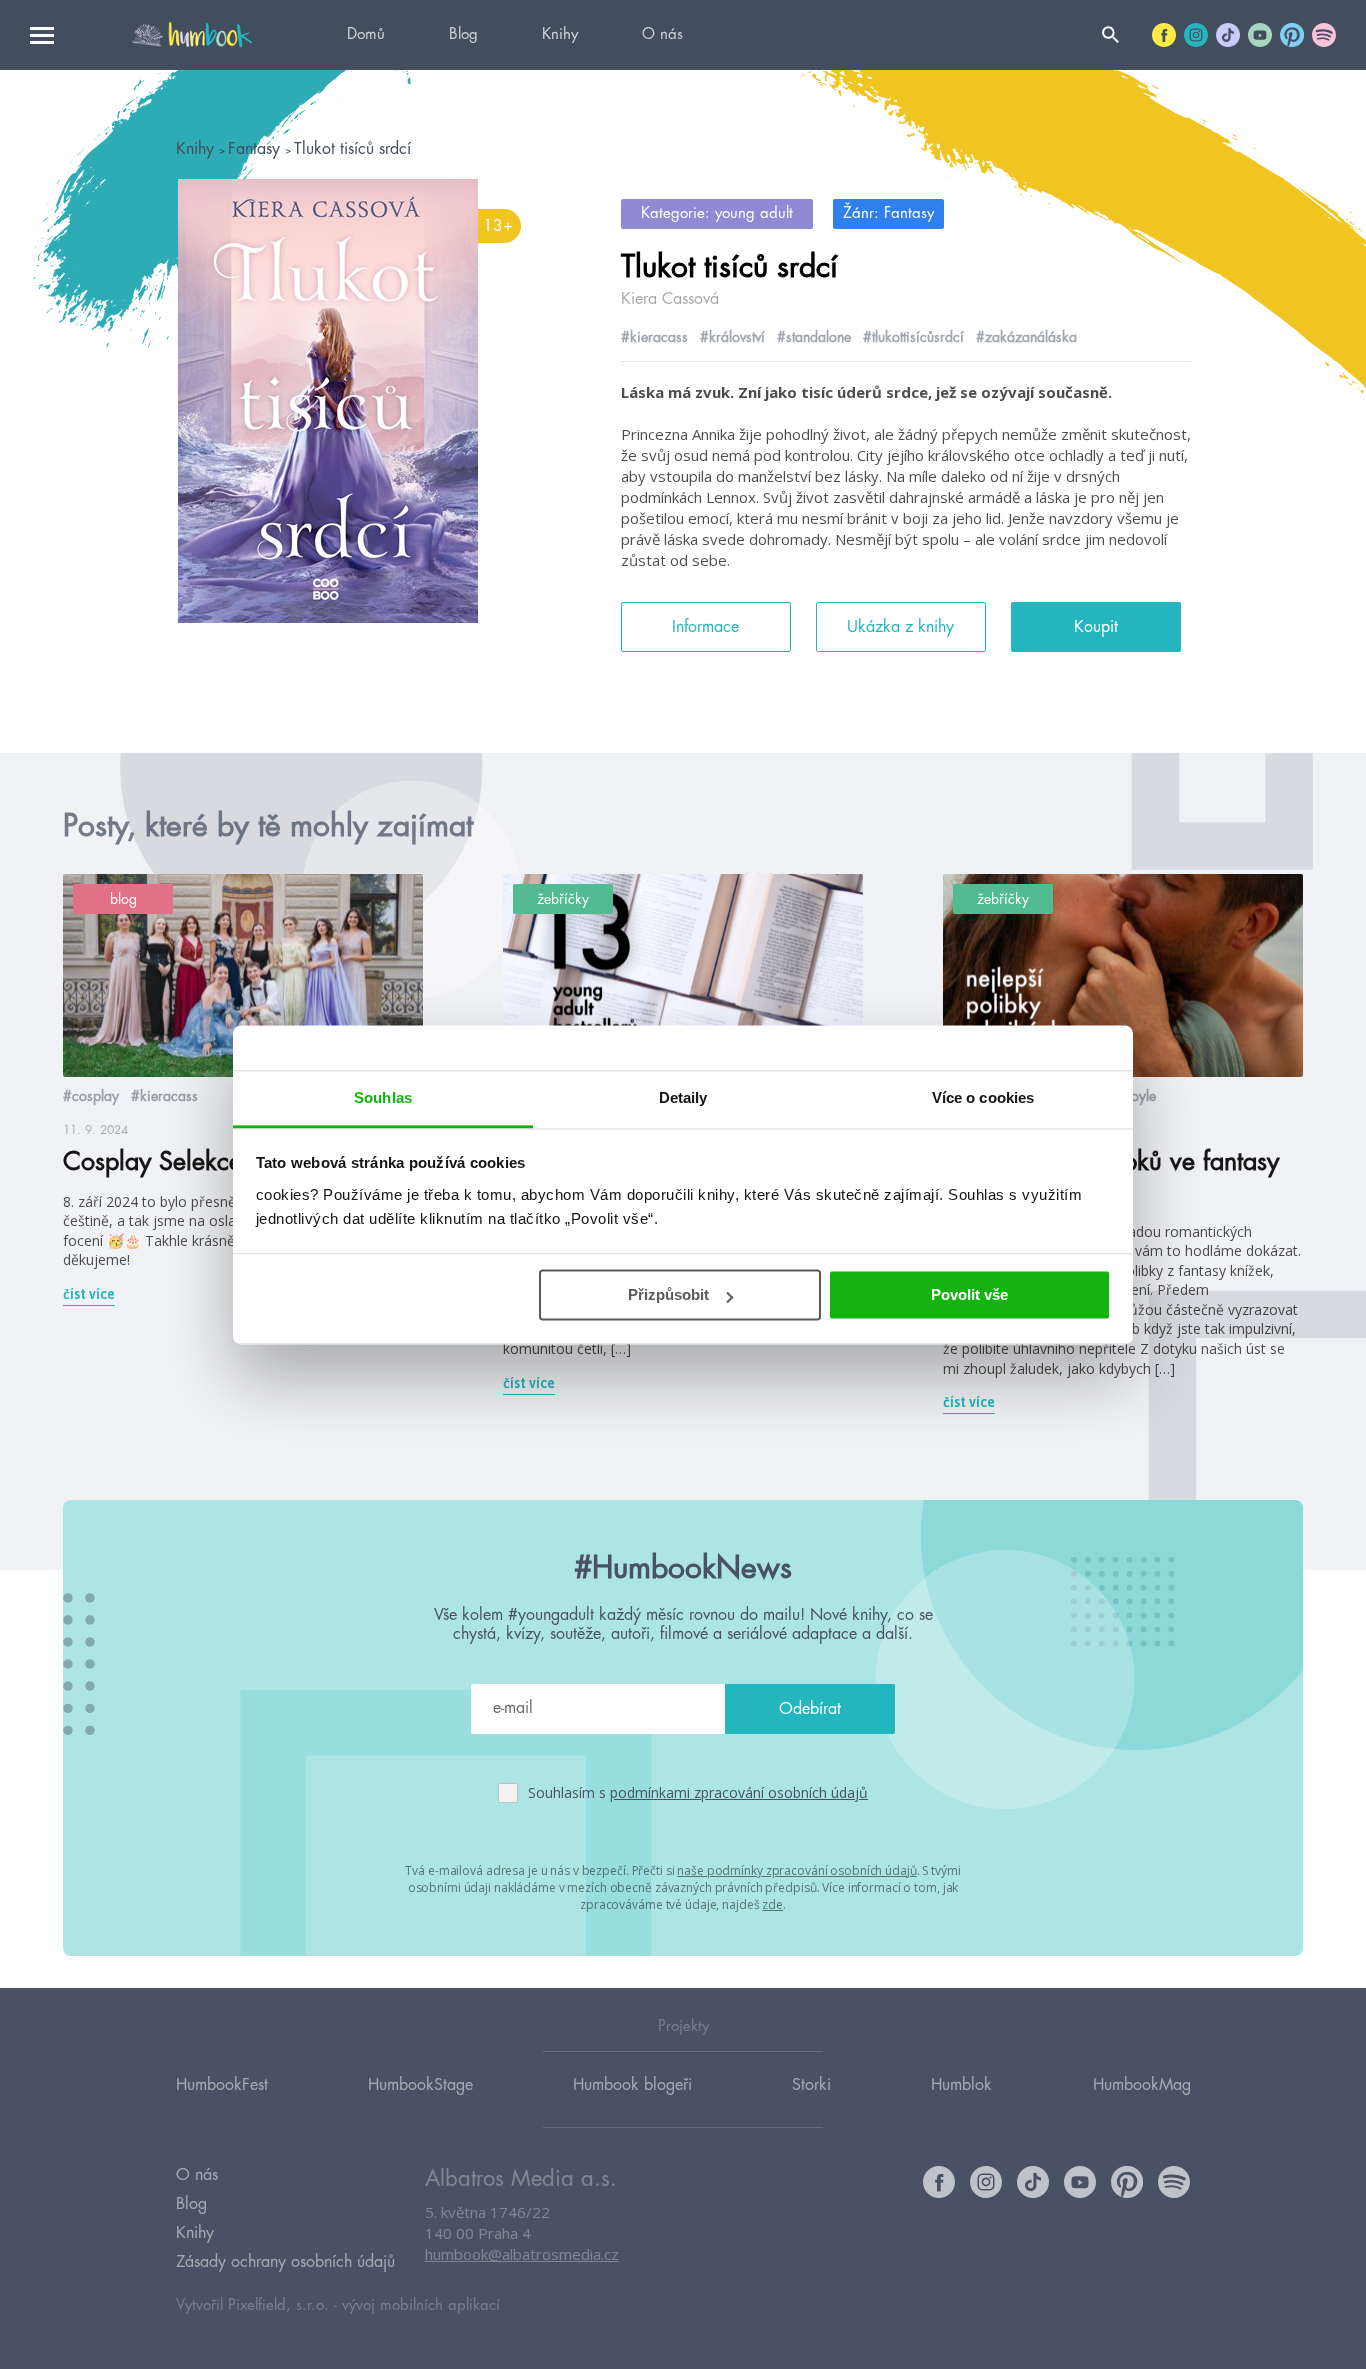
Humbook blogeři (632, 2085)
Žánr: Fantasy (888, 213)
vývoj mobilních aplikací (421, 2305)
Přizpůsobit (668, 1294)
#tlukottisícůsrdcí (913, 337)
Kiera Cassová (670, 299)
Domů (366, 34)
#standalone (814, 337)
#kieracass (654, 337)
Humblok (961, 2085)
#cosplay (91, 1096)
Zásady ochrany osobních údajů (285, 2262)
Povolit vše (969, 1294)
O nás (662, 34)
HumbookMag (1142, 2085)
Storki (811, 2085)
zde (772, 1904)
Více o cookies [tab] (983, 1097)
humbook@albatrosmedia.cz (522, 2254)
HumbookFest (222, 2085)
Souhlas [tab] (383, 1097)
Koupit (1096, 627)
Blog (463, 34)
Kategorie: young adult (717, 213)
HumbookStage (420, 2085)
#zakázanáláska (1026, 337)
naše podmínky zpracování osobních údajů (796, 1870)
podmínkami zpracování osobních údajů (739, 1792)
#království (732, 337)
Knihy (560, 34)
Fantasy (256, 149)
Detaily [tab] (683, 1097)
